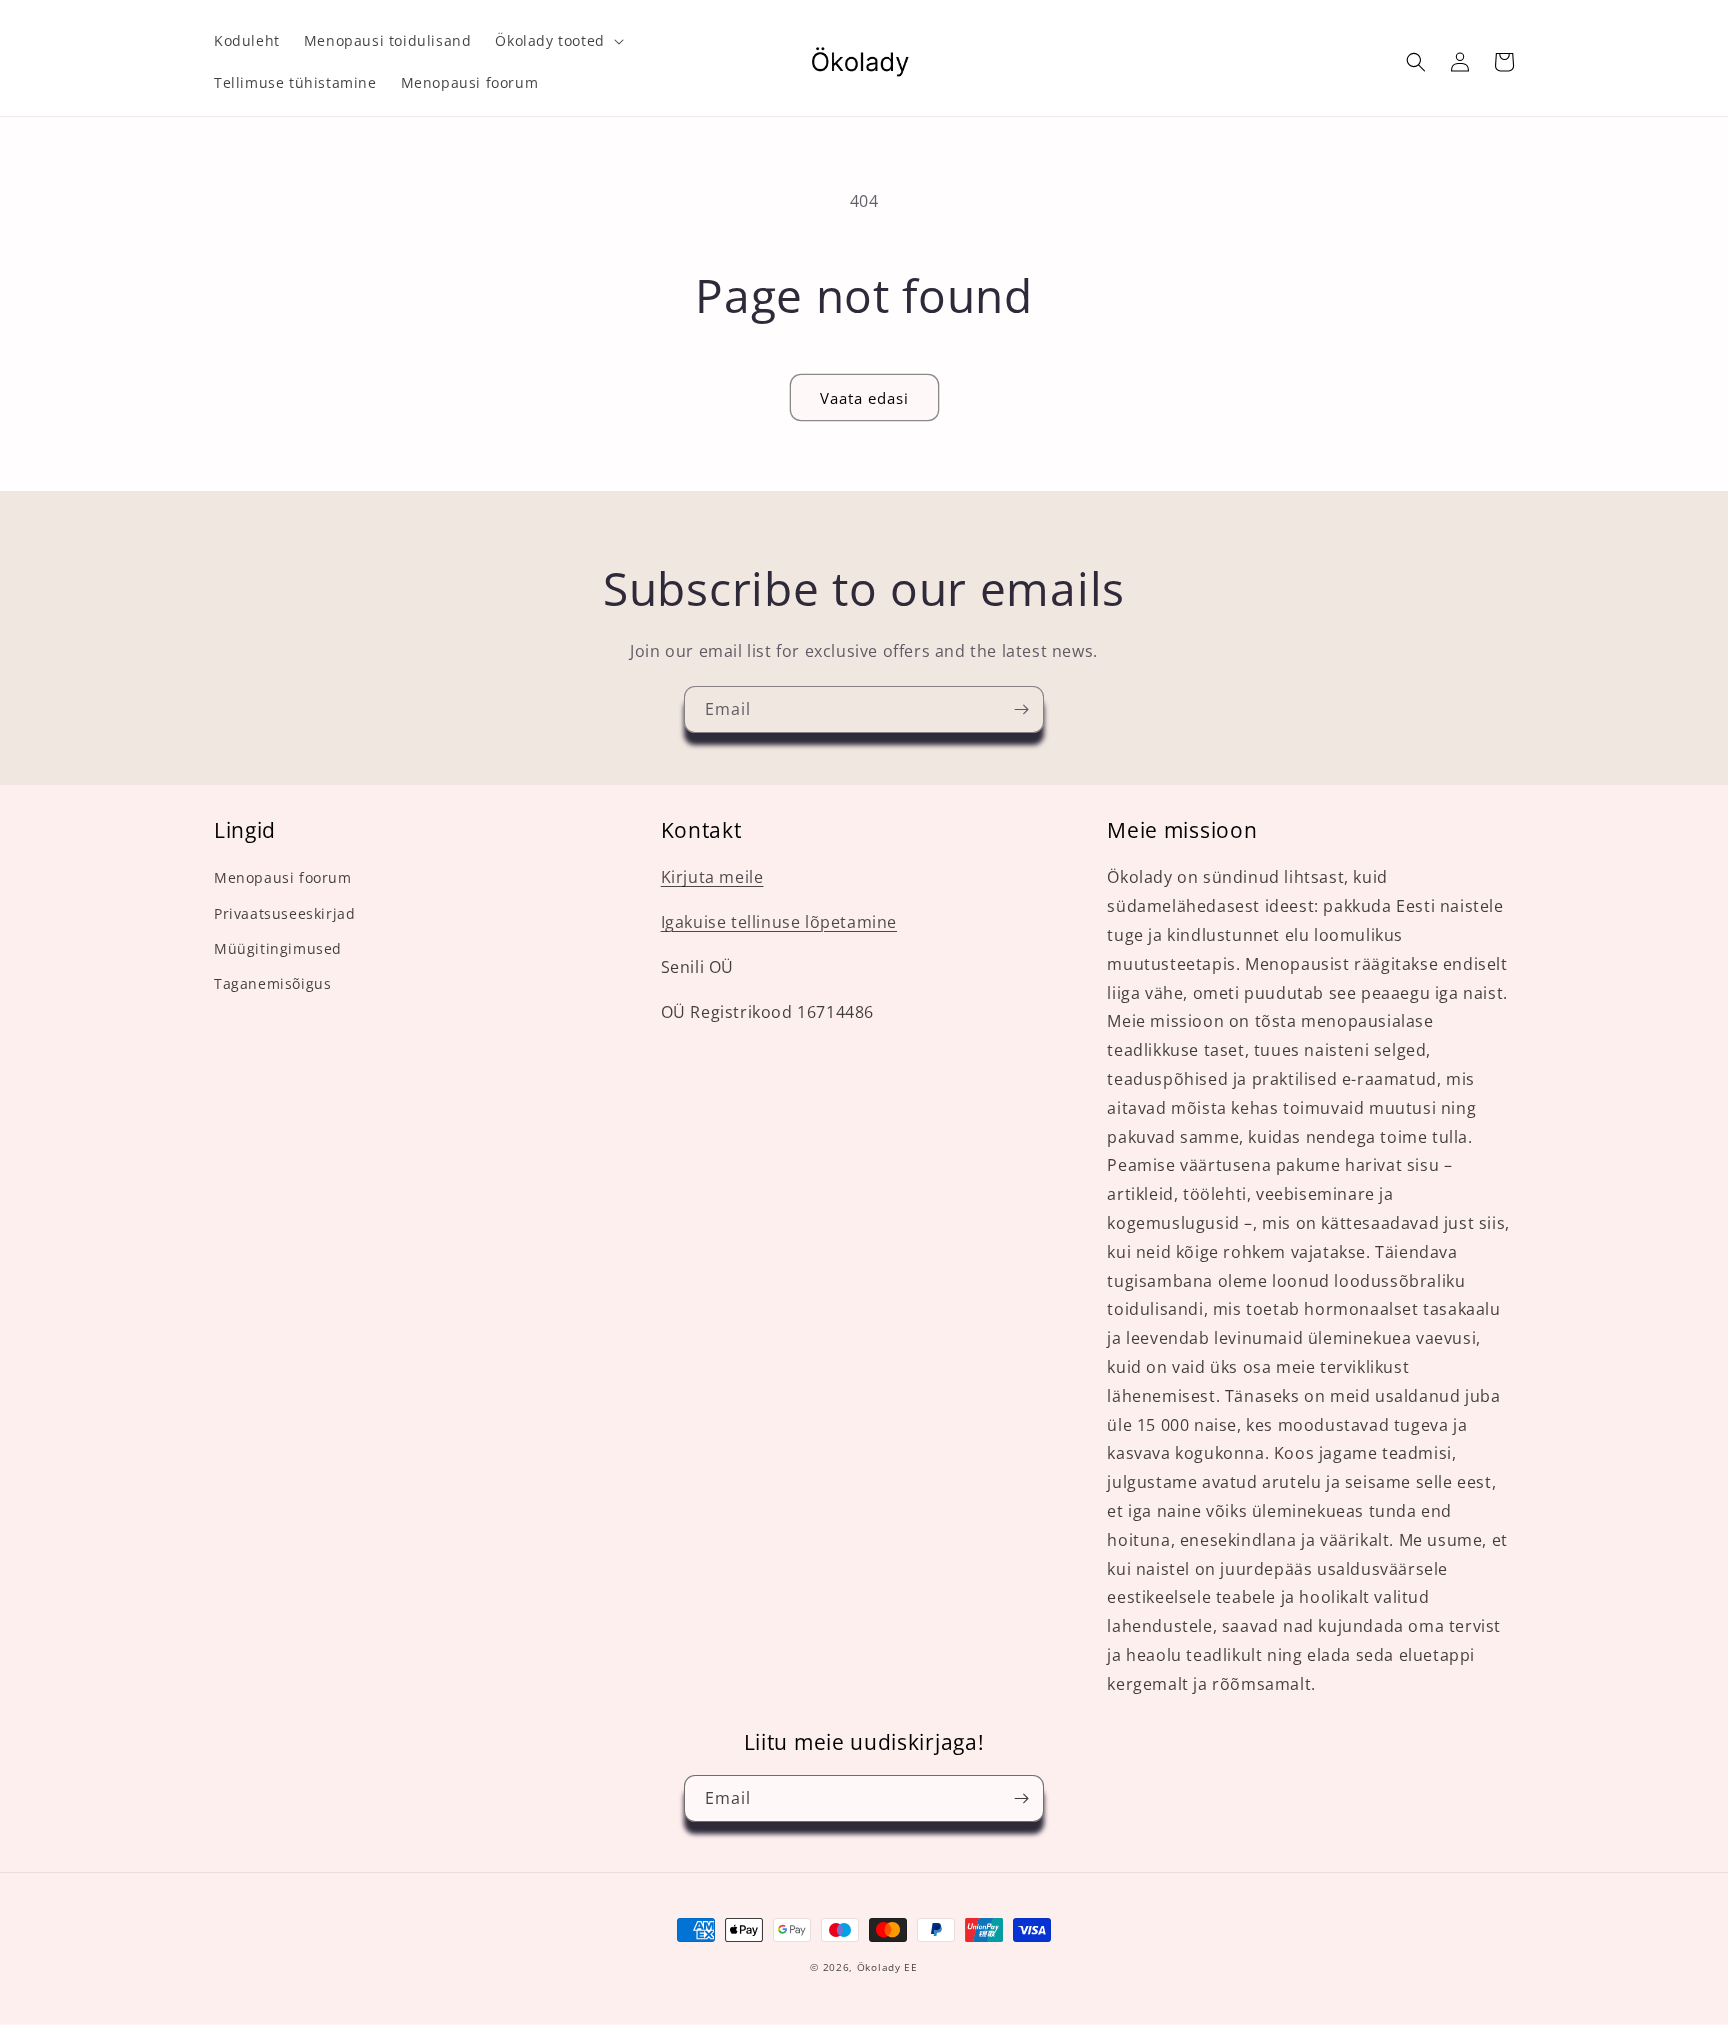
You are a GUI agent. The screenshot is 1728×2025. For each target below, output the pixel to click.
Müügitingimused (278, 948)
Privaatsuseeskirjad (284, 913)
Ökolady (879, 1967)
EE (910, 1967)
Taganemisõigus (272, 983)
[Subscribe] (1021, 709)
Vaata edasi (864, 398)
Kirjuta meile (712, 877)
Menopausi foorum (283, 877)
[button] (557, 41)
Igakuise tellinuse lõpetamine (779, 922)
